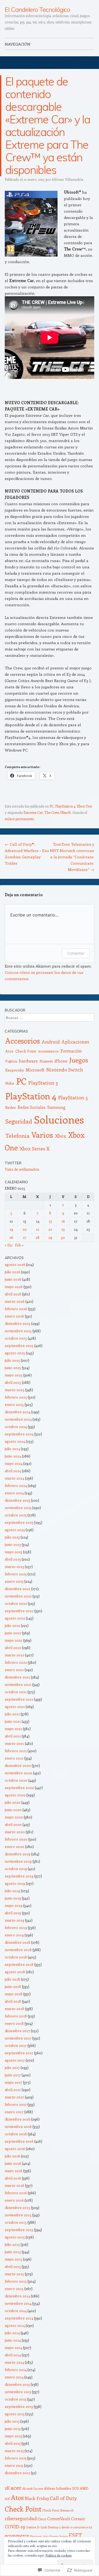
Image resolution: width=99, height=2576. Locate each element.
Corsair (78, 2519)
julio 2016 (12, 2156)
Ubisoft (66, 812)
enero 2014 (14, 2377)
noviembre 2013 (18, 2392)
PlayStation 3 (43, 1083)
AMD (84, 2488)
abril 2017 (13, 2090)
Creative (31, 2527)
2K (7, 2488)
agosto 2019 (15, 1883)
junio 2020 (13, 1810)
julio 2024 (12, 1449)
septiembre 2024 (19, 1434)
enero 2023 (14, 1581)
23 (63, 1229)
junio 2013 (13, 2429)
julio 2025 (12, 1360)
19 (11, 1229)
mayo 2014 (13, 2347)
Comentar (76, 953)
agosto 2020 (15, 1795)
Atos (9, 1051)
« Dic (9, 1245)
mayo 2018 (14, 1994)
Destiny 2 (54, 2527)
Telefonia (17, 1136)
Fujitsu (11, 1061)
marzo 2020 (15, 1832)
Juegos (79, 1060)
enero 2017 (14, 2112)
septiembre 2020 (19, 1788)
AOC (8, 2499)
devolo (65, 2527)
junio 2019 (13, 1898)
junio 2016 (13, 2163)
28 (38, 1237)
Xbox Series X (35, 1149)
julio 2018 (12, 1979)
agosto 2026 (15, 1264)
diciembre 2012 (17, 2473)
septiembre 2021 (19, 1699)
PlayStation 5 (73, 1097)
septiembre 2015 (19, 2230)
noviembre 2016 (18, 2126)
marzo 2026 (15, 1301)
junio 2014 (13, 2340)
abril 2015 (13, 2266)
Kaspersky (15, 1070)
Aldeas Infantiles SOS (62, 2488)
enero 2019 (14, 1935)
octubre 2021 (16, 1692)
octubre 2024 (16, 1427)
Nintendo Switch (65, 1070)
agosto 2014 (15, 2325)
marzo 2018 (15, 2009)
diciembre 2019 (18, 1854)
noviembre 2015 (18, 2215)
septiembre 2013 (19, 2406)
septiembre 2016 (19, 2141)
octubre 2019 (16, 1869)
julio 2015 (12, 2244)
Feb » (19, 1245)
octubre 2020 (16, 1780)
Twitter (13, 1163)
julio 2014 (12, 2333)
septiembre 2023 (19, 1522)
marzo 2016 (15, 2185)
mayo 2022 (14, 1640)
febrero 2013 (16, 2458)
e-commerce (79, 2527)
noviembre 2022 (18, 1596)
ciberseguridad (21, 2518)
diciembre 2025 (18, 1323)
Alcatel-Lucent (33, 2488)
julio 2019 (12, 1891)
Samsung (56, 1107)
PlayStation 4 (65, 806)
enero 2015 (14, 2289)
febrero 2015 (16, 2281)
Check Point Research (58, 2510)
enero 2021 (14, 1758)
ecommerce (48, 1051)
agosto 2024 (15, 1441)
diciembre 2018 (18, 1942)
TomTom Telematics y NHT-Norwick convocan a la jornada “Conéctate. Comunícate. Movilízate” (72, 857)
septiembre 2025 (19, 1345)
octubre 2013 (16, 2399)
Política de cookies (58, 2555)
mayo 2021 (13, 1729)
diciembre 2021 (17, 1677)
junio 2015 (13, 2252)
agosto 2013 (15, 2414)
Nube (10, 1083)
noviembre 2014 (18, 2303)
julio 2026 (13, 1272)
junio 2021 (13, 1721)
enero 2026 (14, 1316)
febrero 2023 (16, 1574)
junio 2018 (13, 1986)
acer (16, 2487)
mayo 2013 (13, 2436)
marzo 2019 (15, 1920)
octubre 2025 (16, 1338)
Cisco (42, 2519)
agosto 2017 (15, 2060)
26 (11, 1237)
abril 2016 (13, 2178)
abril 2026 (13, 1294)
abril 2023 (13, 1559)
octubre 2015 (16, 2222)
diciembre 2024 (18, 1412)
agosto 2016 (15, 2149)
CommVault (59, 2519)
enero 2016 (14, 2200)
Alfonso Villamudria (67, 179)
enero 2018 (14, 2023)
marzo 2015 (14, 2274)
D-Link (42, 2527)
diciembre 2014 (17, 2296)
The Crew (52, 812)
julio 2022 (12, 1625)
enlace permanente (19, 819)
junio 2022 (13, 1633)
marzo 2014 (14, 2362)
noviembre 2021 (18, 1684)
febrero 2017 (16, 2104)
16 (63, 1221)
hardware (28, 1061)
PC (52, 806)
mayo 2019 (14, 1905)
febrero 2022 (16, 1662)
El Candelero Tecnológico (37, 9)
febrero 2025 (16, 1397)
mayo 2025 (14, 1375)
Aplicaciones (75, 1042)
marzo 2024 (15, 1478)
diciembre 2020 (18, 1765)
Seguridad (19, 1121)
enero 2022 (14, 1670)
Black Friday (37, 2498)
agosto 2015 (15, 2237)
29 (50, 1237)
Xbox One (84, 806)
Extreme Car (33, 812)
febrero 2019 (16, 1928)
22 (50, 1229)
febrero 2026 (16, 1309)
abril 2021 (13, 1736)
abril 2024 (13, 1471)
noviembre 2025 (18, 1331)
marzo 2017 (14, 2097)
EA (90, 2527)
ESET (75, 2535)
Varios (42, 1135)
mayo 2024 (14, 1463)
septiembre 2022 (19, 1611)
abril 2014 (13, 2355)
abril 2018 (13, 2001)
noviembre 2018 (18, 1950)
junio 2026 (13, 1279)
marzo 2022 (15, 1655)
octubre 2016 (16, 2134)
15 (50, 1221)
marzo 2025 (15, 1390)
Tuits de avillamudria (22, 1169)
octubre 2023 (16, 1515)
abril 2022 (13, 1648)
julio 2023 (12, 1537)
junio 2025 (13, 1368)
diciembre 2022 (18, 1589)
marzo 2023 (14, 1567)
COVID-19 (15, 2527)
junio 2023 (13, 1544)
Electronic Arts (39, 2536)
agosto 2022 (15, 1618)
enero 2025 (14, 1404)
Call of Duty (63, 2498)
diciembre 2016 (18, 2119)
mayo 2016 (14, 2171)
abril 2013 (13, 2443)
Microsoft (35, 1070)
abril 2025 (13, 1382)
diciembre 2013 (17, 2384)
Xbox (61, 1136)
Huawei (46, 1061)
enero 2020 (15, 1846)
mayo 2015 (13, 2259)
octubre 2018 (16, 1957)
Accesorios (23, 1041)
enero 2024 (14, 1493)
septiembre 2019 (19, 1876)
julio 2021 (12, 1714)
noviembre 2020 (18, 1773)
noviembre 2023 (18, 1508)
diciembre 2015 (17, 2207)
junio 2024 (13, 1456)
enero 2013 (14, 2465)
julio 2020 (13, 1802)
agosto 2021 (15, 1707)
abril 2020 (13, 1824)
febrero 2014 (16, 2370)
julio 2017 (12, 2068)
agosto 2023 (15, 1530)
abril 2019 (13, 1913)
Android (51, 1042)
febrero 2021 (16, 1751)
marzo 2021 (14, 1743)
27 (25, 1237)
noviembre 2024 (18, 1419)
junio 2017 (13, 2075)
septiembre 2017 (19, 2053)
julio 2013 (12, 2421)
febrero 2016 (16, 2193)
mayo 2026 (14, 1287)
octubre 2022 (16, 1603)
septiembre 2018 (19, 1964)
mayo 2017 (13, 2082)
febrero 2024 (16, 1485)
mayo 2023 (13, 1552)
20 (25, 1229)
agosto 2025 (15, 1353)
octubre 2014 (16, 2311)
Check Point (26, 1051)
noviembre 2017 (18, 2038)
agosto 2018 (15, 1972)
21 (38, 1229)
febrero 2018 (16, 2016)
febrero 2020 (16, 1839)
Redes (11, 1107)
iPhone (61, 1061)
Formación (71, 1051)
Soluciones (59, 1119)
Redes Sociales (32, 1107)
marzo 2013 (14, 2451)
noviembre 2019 (18, 1861)
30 (63, 1237)
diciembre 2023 (17, 1500)
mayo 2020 (14, 1817)
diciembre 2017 (17, 2031)
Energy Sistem (59, 2536)
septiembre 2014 (19, 2318)
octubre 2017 (16, 2045)
